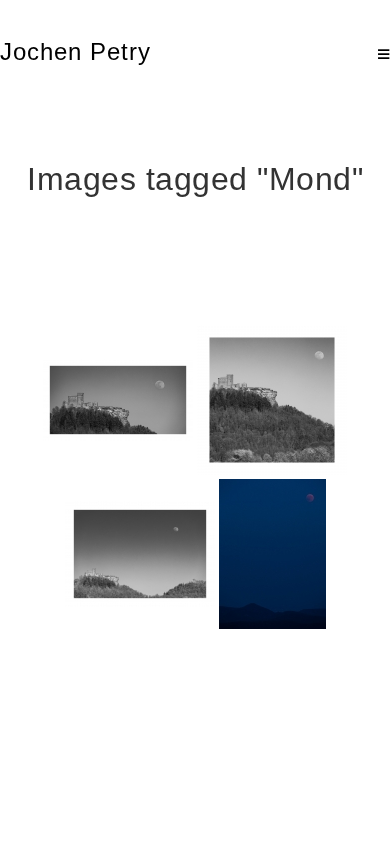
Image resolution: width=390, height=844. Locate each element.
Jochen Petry (75, 51)
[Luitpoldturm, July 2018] (272, 554)
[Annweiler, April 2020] (118, 400)
